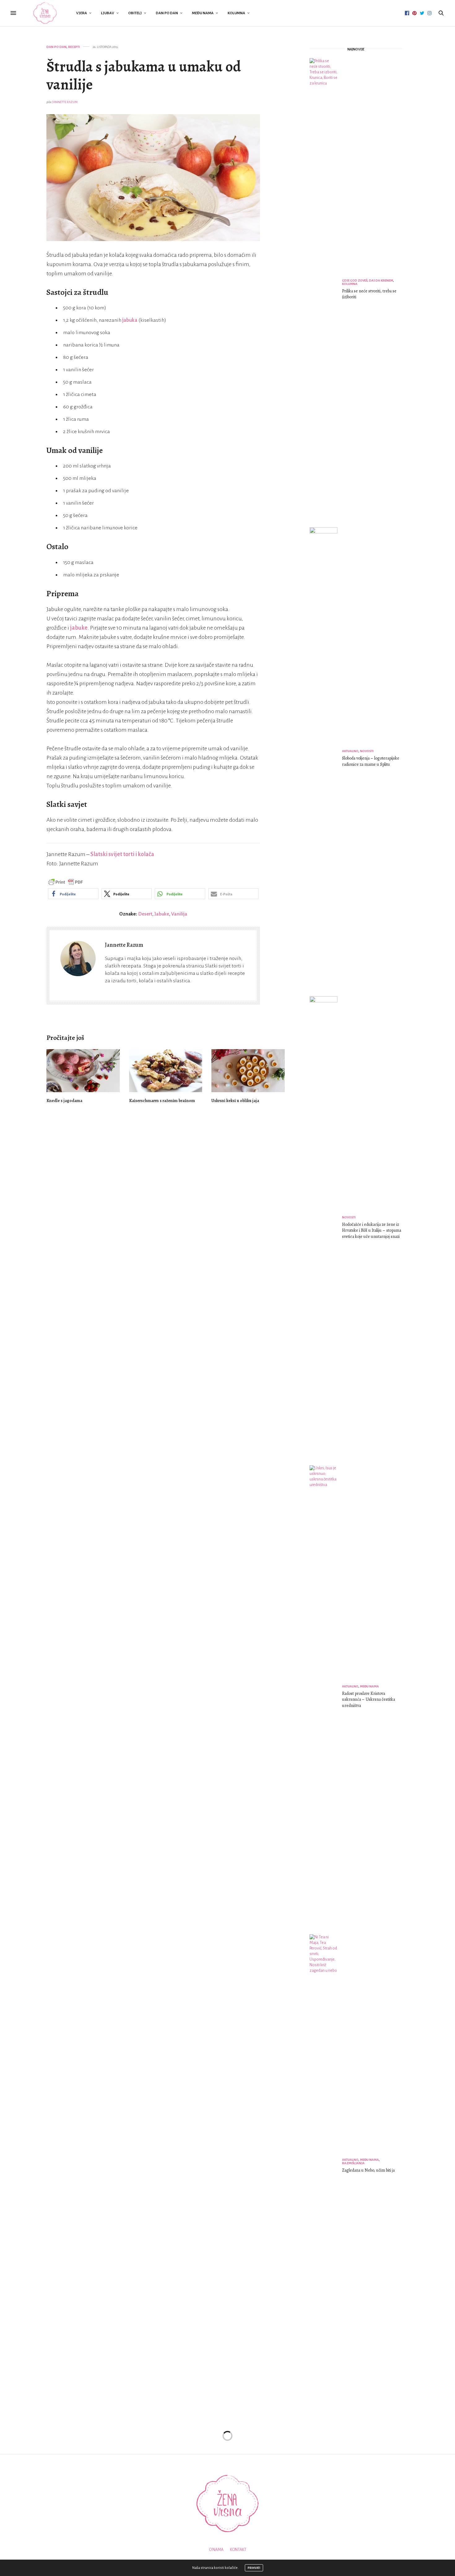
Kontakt (238, 2550)
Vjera (82, 13)
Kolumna (236, 13)
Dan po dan (167, 13)
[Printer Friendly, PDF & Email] (66, 882)
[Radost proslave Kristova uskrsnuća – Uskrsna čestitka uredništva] (326, 1697)
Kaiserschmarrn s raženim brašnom (162, 1101)
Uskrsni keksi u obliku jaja (235, 1101)
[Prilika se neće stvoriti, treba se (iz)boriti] (326, 290)
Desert (145, 914)
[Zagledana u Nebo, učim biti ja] (326, 2166)
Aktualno (350, 751)
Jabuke (162, 914)
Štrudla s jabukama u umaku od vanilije (144, 75)
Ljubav (108, 13)
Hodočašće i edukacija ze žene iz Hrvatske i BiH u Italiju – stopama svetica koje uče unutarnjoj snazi (372, 1230)
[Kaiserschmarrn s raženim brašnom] (166, 1071)
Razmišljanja (353, 2163)
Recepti (74, 47)
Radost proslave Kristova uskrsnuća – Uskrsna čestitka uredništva (368, 1699)
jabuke (79, 628)
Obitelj (135, 13)
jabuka (130, 320)
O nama (216, 2550)
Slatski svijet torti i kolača (122, 854)
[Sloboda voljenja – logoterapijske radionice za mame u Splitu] (326, 759)
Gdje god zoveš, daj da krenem (368, 280)
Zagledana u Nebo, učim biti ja (368, 2170)
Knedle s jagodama (64, 1101)
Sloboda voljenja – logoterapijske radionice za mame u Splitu (371, 761)
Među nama (203, 13)
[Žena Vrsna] (45, 13)
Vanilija (179, 914)
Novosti (367, 751)
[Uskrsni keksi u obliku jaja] (248, 1071)
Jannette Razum (65, 102)
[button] (73, 894)
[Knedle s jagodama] (83, 1071)
